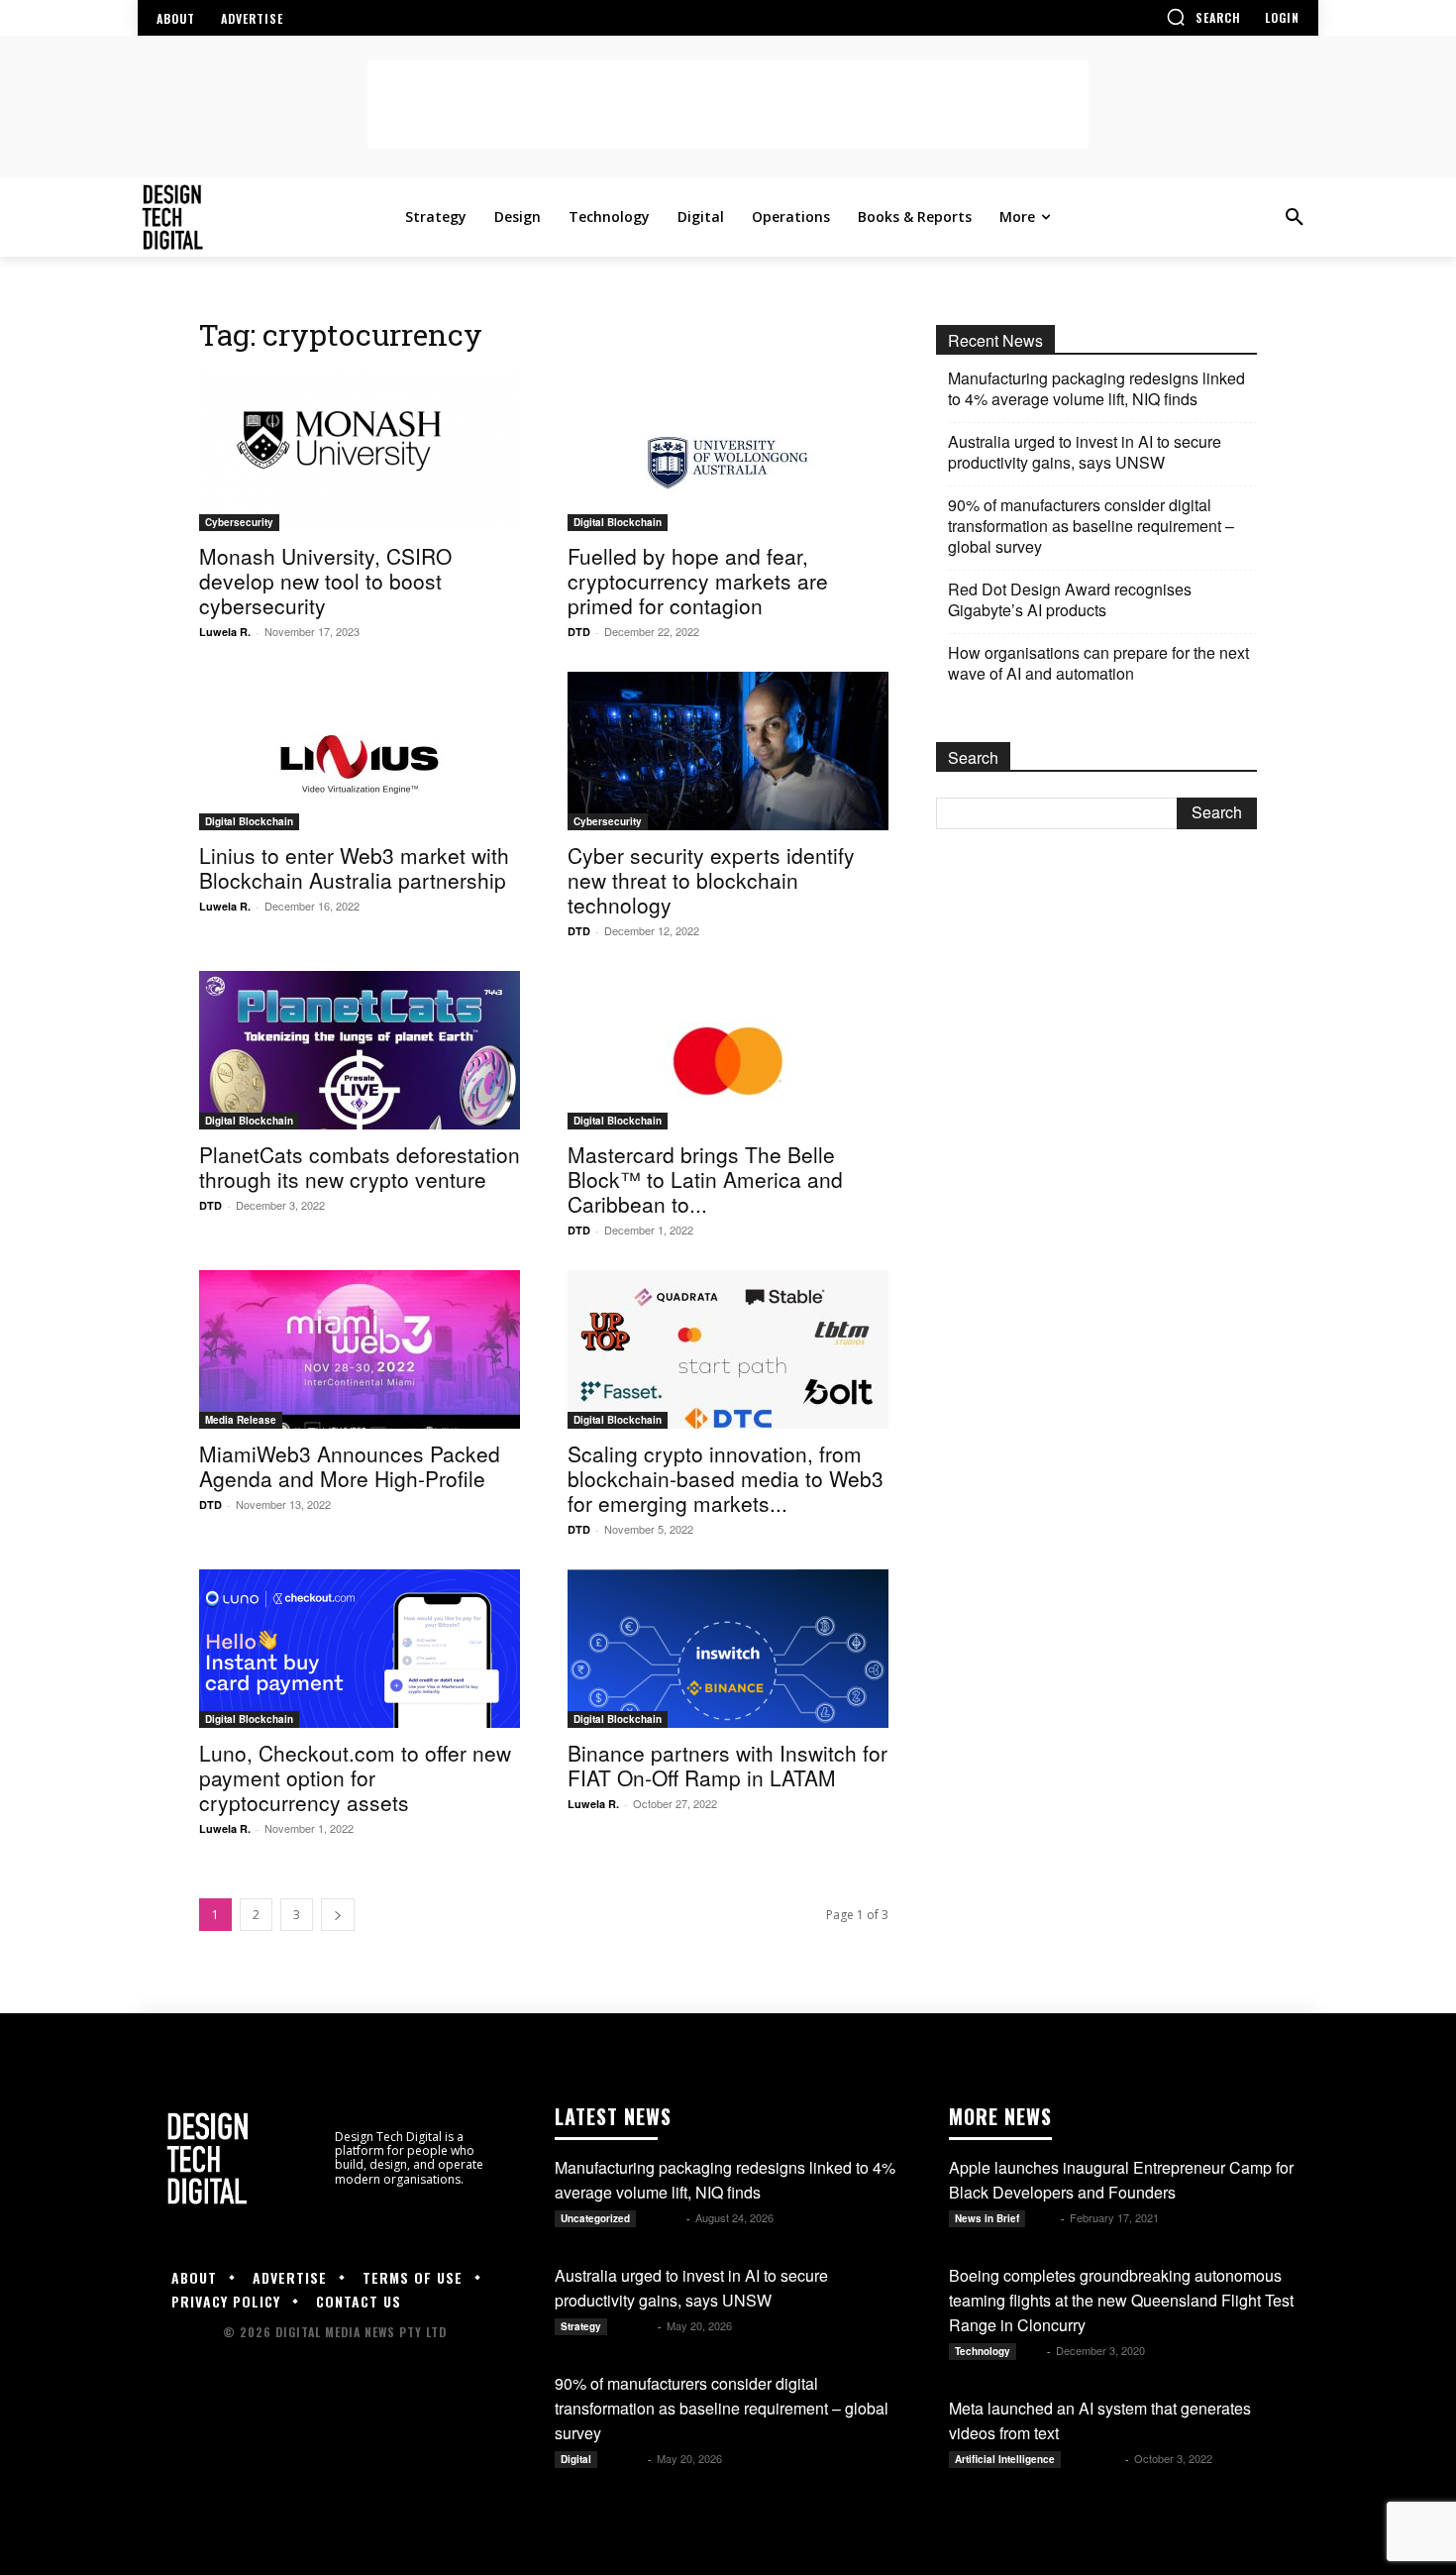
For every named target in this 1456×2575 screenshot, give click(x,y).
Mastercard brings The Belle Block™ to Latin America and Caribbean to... (705, 1179)
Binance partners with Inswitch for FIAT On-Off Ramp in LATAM (728, 1765)
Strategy (581, 2326)
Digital (576, 2459)
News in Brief (987, 2218)
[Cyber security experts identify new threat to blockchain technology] (728, 751)
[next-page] (338, 1915)
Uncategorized (595, 2218)
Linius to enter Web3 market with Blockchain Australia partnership (354, 867)
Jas (1033, 2351)
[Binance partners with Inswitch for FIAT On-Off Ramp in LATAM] (728, 1649)
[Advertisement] (728, 104)
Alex (1044, 2218)
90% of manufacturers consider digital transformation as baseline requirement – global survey (1091, 526)
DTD (579, 632)
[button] (1203, 17)
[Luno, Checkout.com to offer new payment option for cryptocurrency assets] (360, 1649)
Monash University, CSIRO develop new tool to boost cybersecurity (325, 581)
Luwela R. (225, 632)
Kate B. (663, 2218)
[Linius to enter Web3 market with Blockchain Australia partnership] (360, 751)
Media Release (241, 1420)
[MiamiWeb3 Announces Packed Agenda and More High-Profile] (360, 1349)
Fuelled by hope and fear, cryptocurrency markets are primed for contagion (698, 581)
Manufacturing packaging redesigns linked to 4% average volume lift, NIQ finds (1096, 388)
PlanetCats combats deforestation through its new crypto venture (360, 1167)
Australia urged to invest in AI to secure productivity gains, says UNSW (1085, 452)
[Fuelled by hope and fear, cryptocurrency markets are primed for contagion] (728, 452)
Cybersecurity (239, 522)
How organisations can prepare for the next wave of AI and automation (1098, 663)
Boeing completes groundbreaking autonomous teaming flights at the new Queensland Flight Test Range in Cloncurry (1121, 2300)
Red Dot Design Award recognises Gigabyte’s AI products (1070, 599)
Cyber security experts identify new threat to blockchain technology (711, 880)
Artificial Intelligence (1005, 2459)
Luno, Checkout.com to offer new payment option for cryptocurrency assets (355, 1777)
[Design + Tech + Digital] (267, 217)
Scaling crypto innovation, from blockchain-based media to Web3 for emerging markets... (726, 1478)
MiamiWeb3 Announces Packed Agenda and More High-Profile (350, 1466)
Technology (983, 2351)
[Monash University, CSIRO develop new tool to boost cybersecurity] (360, 452)
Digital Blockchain (618, 522)
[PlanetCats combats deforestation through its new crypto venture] (360, 1050)
